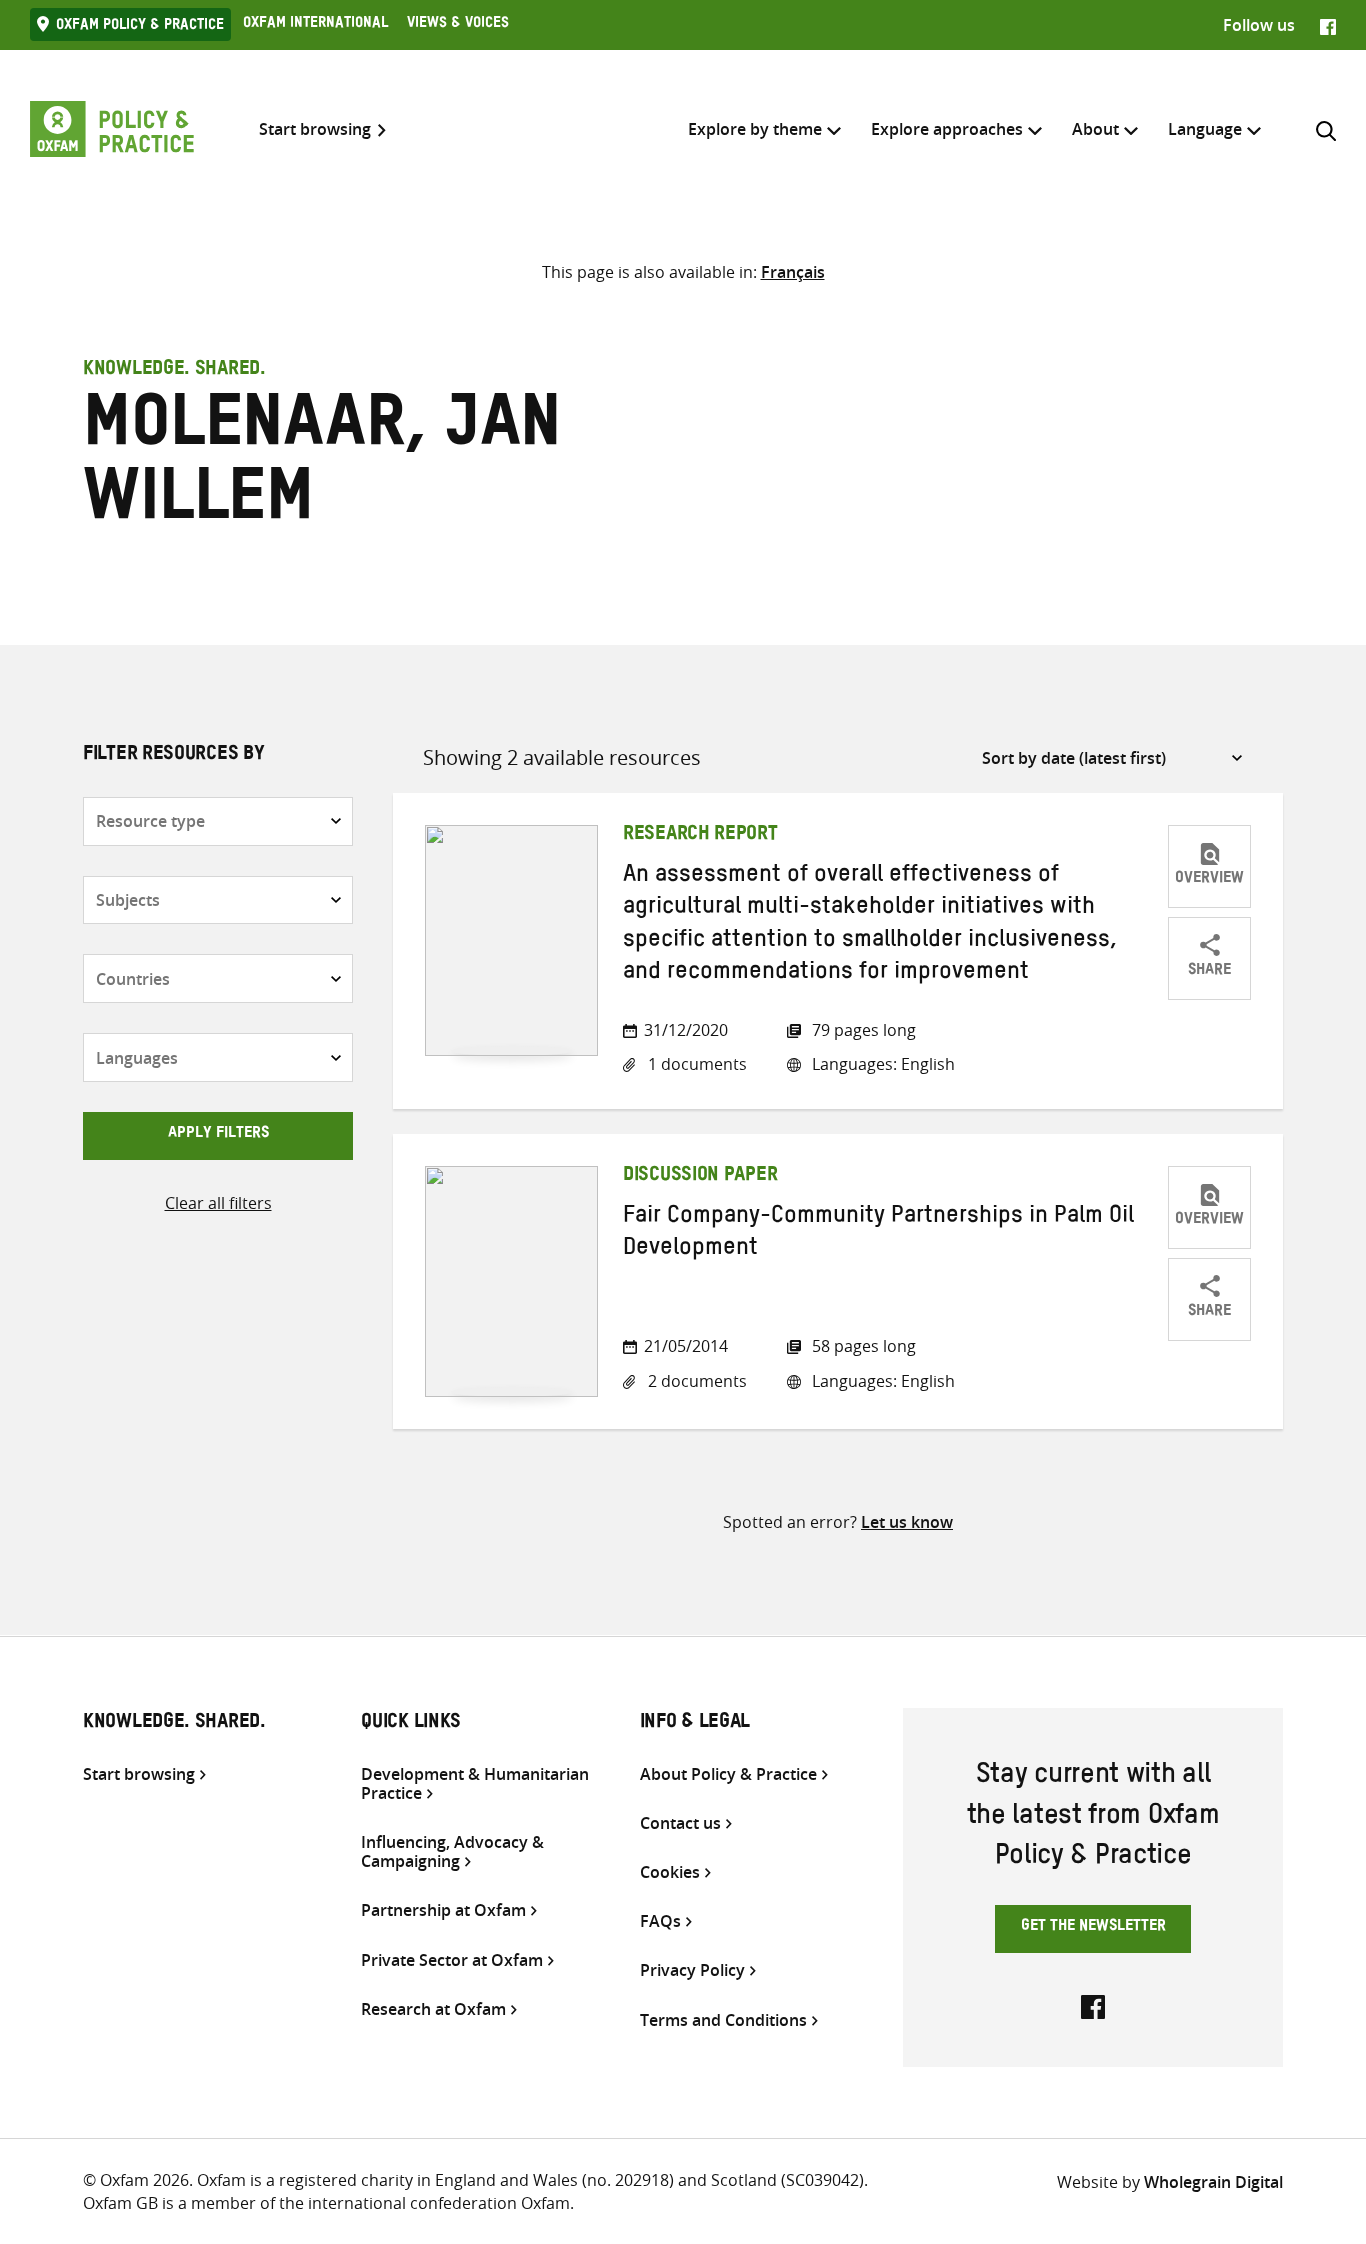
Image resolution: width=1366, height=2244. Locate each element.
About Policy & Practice (728, 1774)
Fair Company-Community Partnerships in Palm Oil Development (878, 1235)
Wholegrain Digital (1213, 2182)
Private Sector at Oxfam (452, 1960)
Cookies (670, 1872)
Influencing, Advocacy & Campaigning (452, 1852)
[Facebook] (1328, 25)
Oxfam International (315, 25)
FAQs (660, 1921)
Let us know (907, 1522)
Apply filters (218, 1135)
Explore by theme (755, 129)
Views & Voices (458, 25)
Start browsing (315, 129)
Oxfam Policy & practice (140, 27)
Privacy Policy (692, 1970)
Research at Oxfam (433, 2009)
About (1095, 129)
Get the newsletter (1093, 1928)
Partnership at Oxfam (443, 1910)
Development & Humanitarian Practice (475, 1784)
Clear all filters (218, 1203)
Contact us (680, 1823)
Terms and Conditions (723, 2020)
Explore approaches (947, 129)
